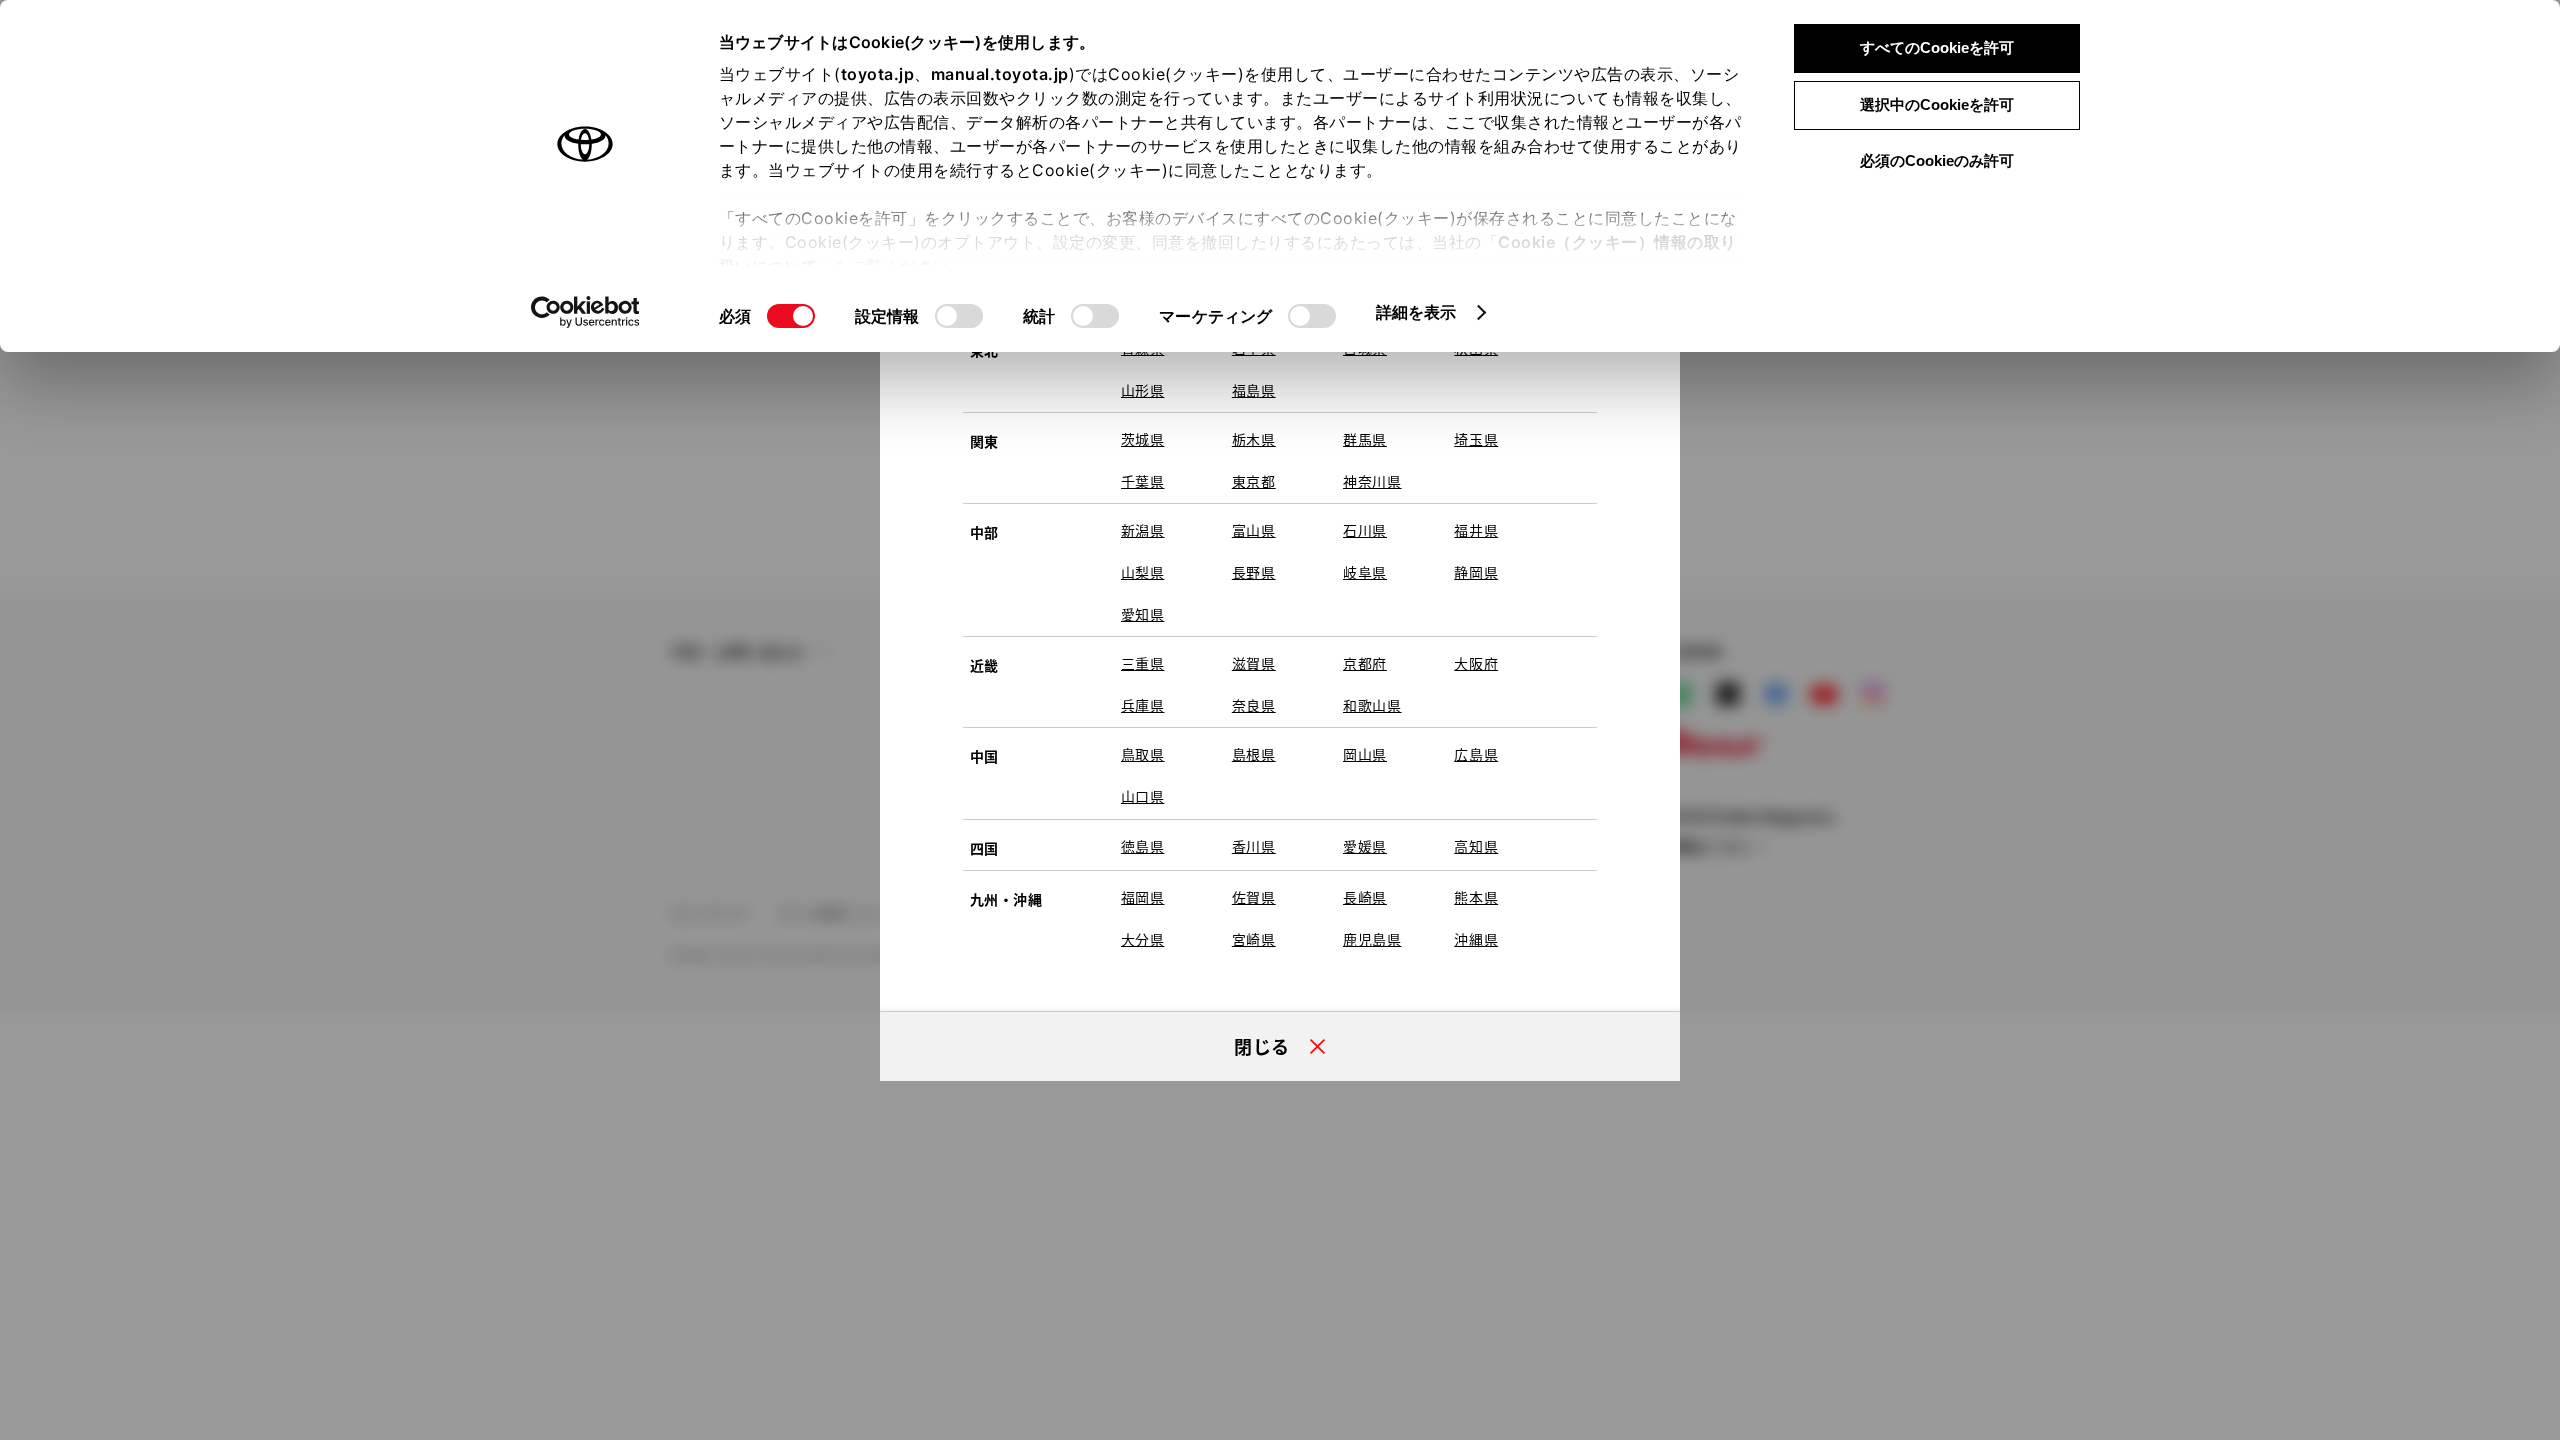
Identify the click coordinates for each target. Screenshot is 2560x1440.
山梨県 (1143, 572)
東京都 (1254, 481)
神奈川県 (1372, 481)
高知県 (1476, 846)
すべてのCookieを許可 (1937, 47)
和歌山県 (1372, 705)
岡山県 (1365, 754)
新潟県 (1143, 530)
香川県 (1254, 846)
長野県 (1254, 572)
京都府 (1365, 663)
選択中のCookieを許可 (1937, 104)
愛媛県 (1365, 846)
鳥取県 (1143, 754)
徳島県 (1143, 846)
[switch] (959, 316)
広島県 (1476, 754)
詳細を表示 (1416, 312)
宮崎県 (1254, 939)
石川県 (1365, 530)
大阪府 (1476, 663)
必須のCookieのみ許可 (1937, 160)
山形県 (1143, 390)
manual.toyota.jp (1000, 74)
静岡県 (1476, 572)
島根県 (1254, 754)
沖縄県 (1476, 939)
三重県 (1143, 663)
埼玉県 (1476, 439)
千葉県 (1143, 481)
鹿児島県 (1372, 939)
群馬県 (1365, 439)
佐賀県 (1254, 897)
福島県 (1254, 390)
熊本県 (1476, 897)
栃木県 (1254, 439)
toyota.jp (878, 74)
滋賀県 (1254, 663)
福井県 (1476, 530)
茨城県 (1143, 439)
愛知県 (1143, 614)
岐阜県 (1365, 572)
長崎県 (1365, 897)
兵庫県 (1143, 705)
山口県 (1143, 796)
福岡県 (1143, 897)
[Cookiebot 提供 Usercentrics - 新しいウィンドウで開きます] (585, 312)
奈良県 (1254, 705)
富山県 (1254, 530)
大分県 (1143, 939)
